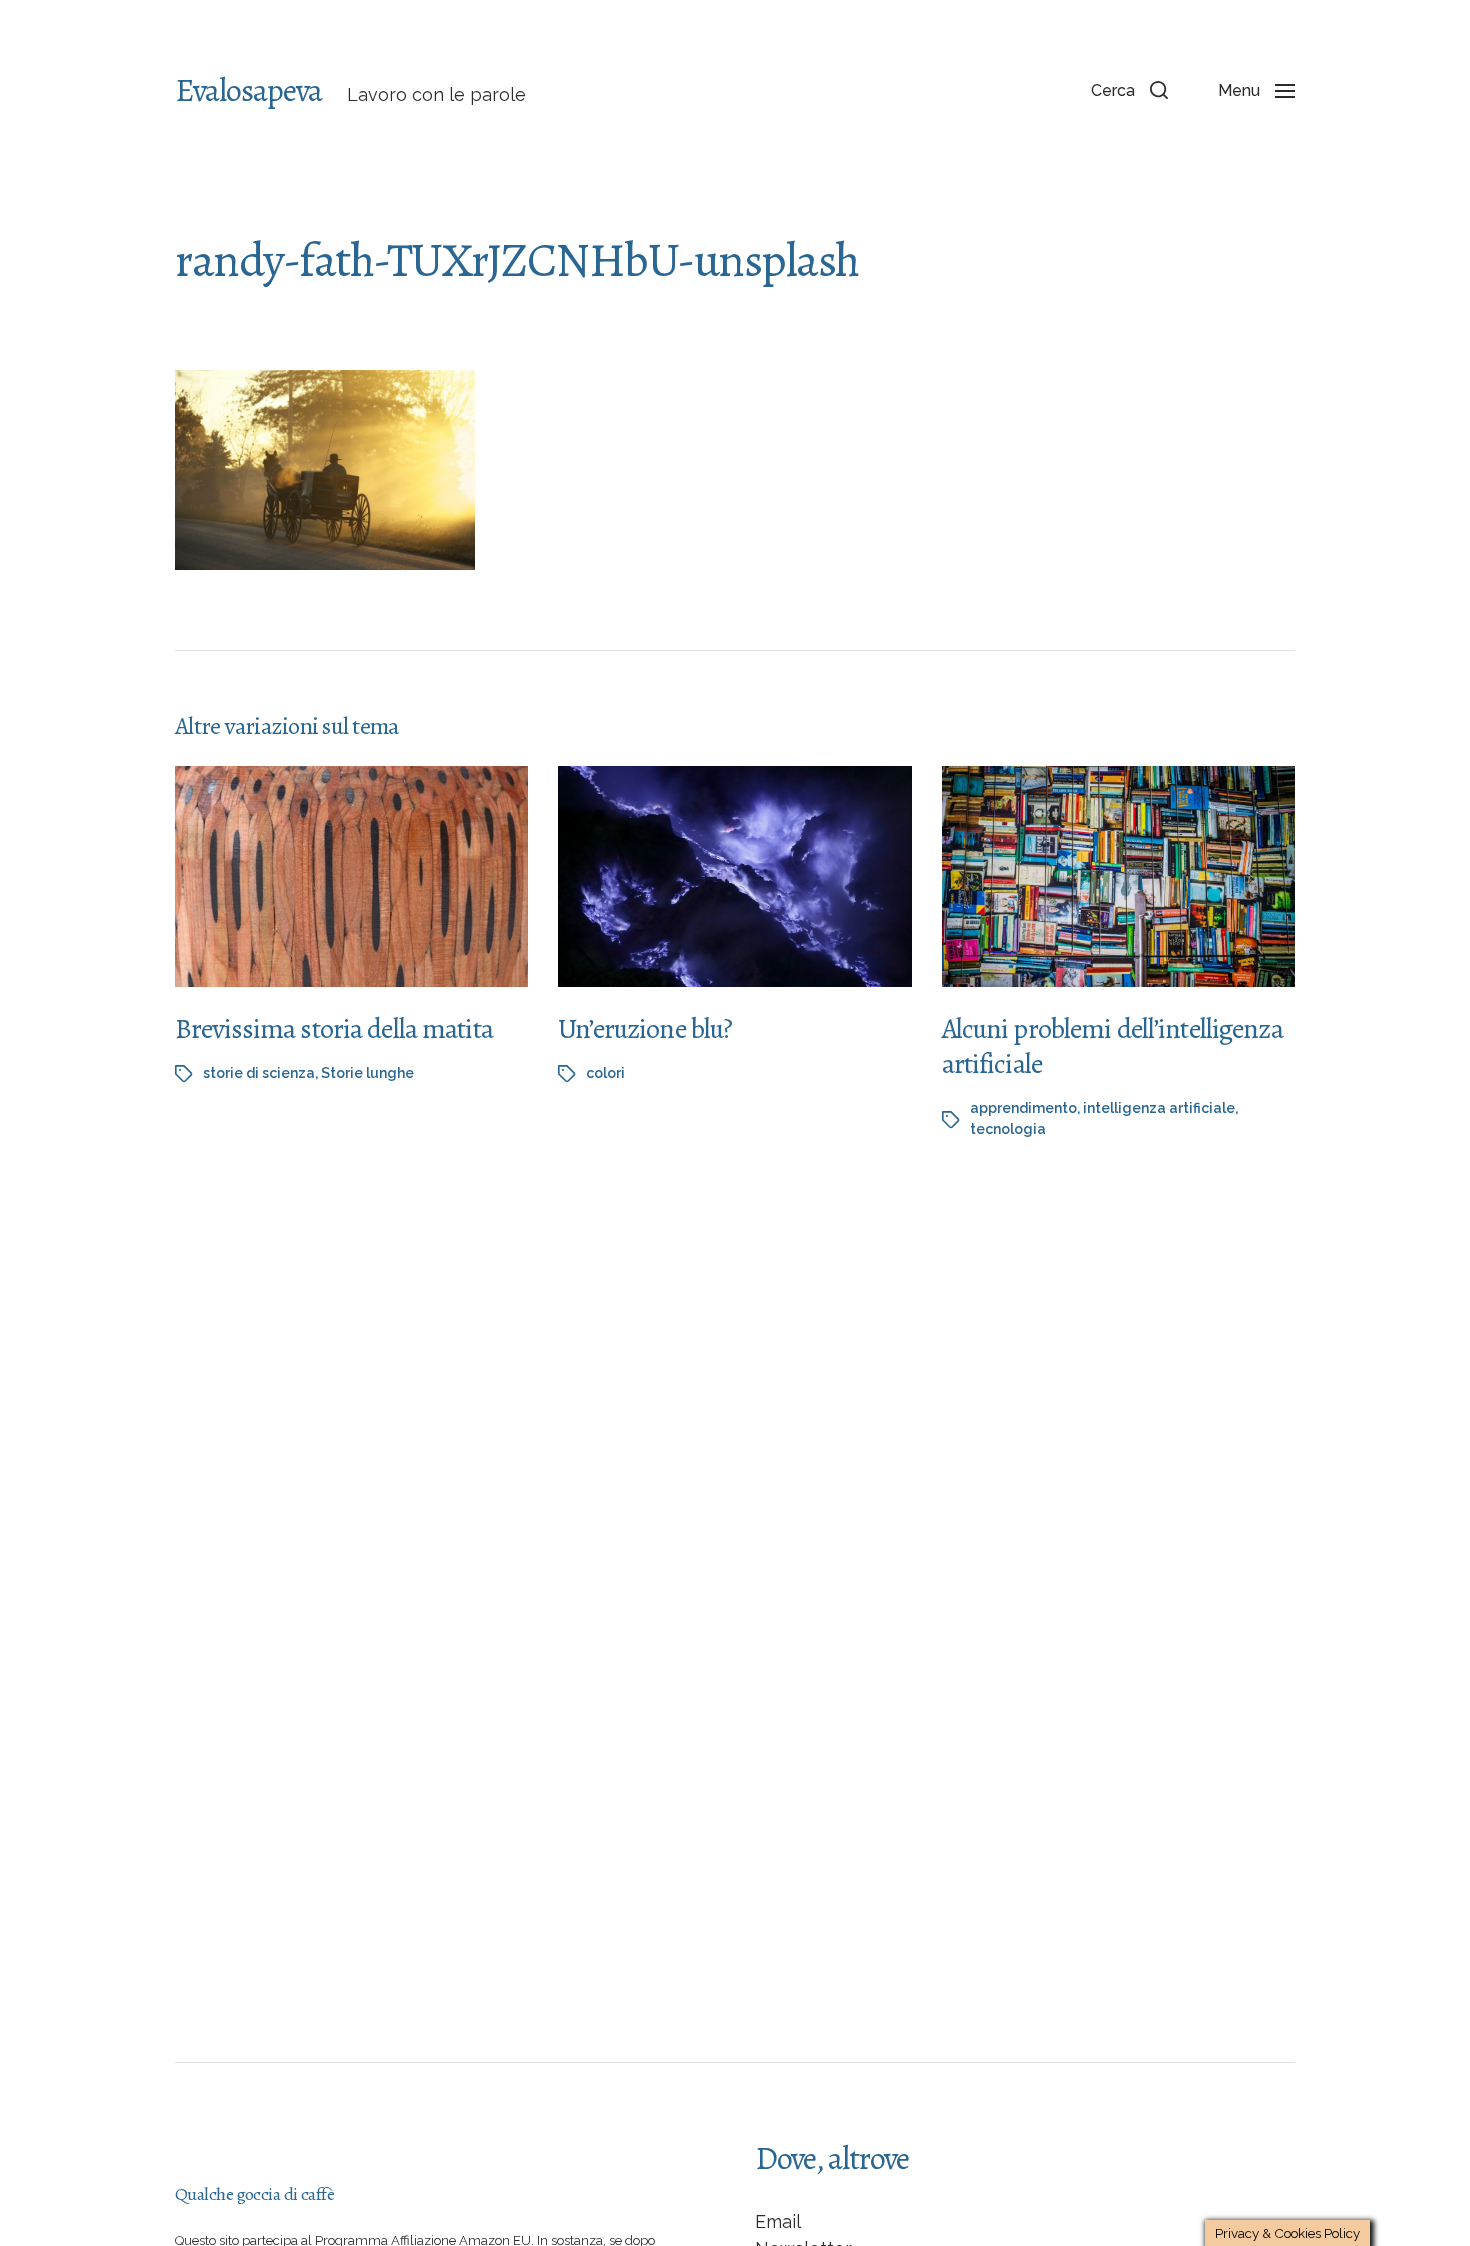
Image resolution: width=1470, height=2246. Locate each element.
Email (778, 2221)
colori (605, 1073)
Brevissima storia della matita (334, 1029)
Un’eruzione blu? (645, 1029)
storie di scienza (259, 1073)
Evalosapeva (248, 90)
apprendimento (1023, 1108)
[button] (1129, 90)
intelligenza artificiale (1159, 1108)
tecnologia (1008, 1129)
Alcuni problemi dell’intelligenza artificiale (1112, 1046)
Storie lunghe (367, 1073)
